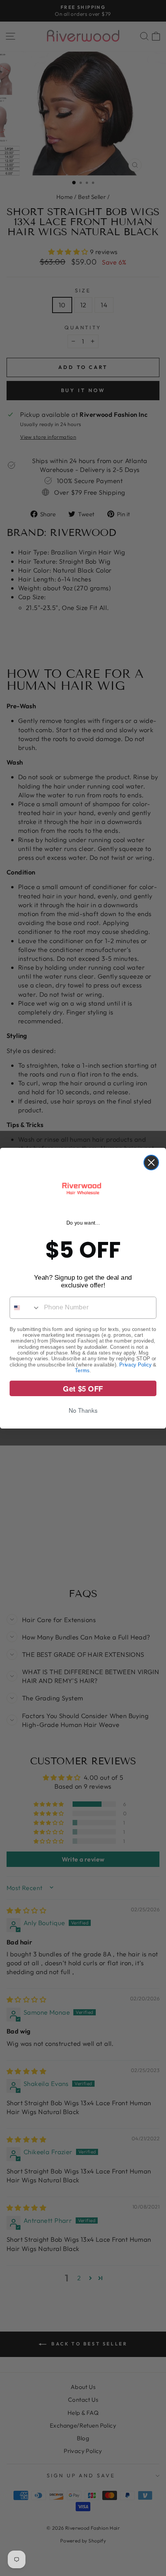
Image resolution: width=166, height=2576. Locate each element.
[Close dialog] (151, 1162)
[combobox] (25, 1307)
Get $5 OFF (83, 1388)
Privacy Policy (135, 1364)
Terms (82, 1370)
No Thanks (83, 1410)
